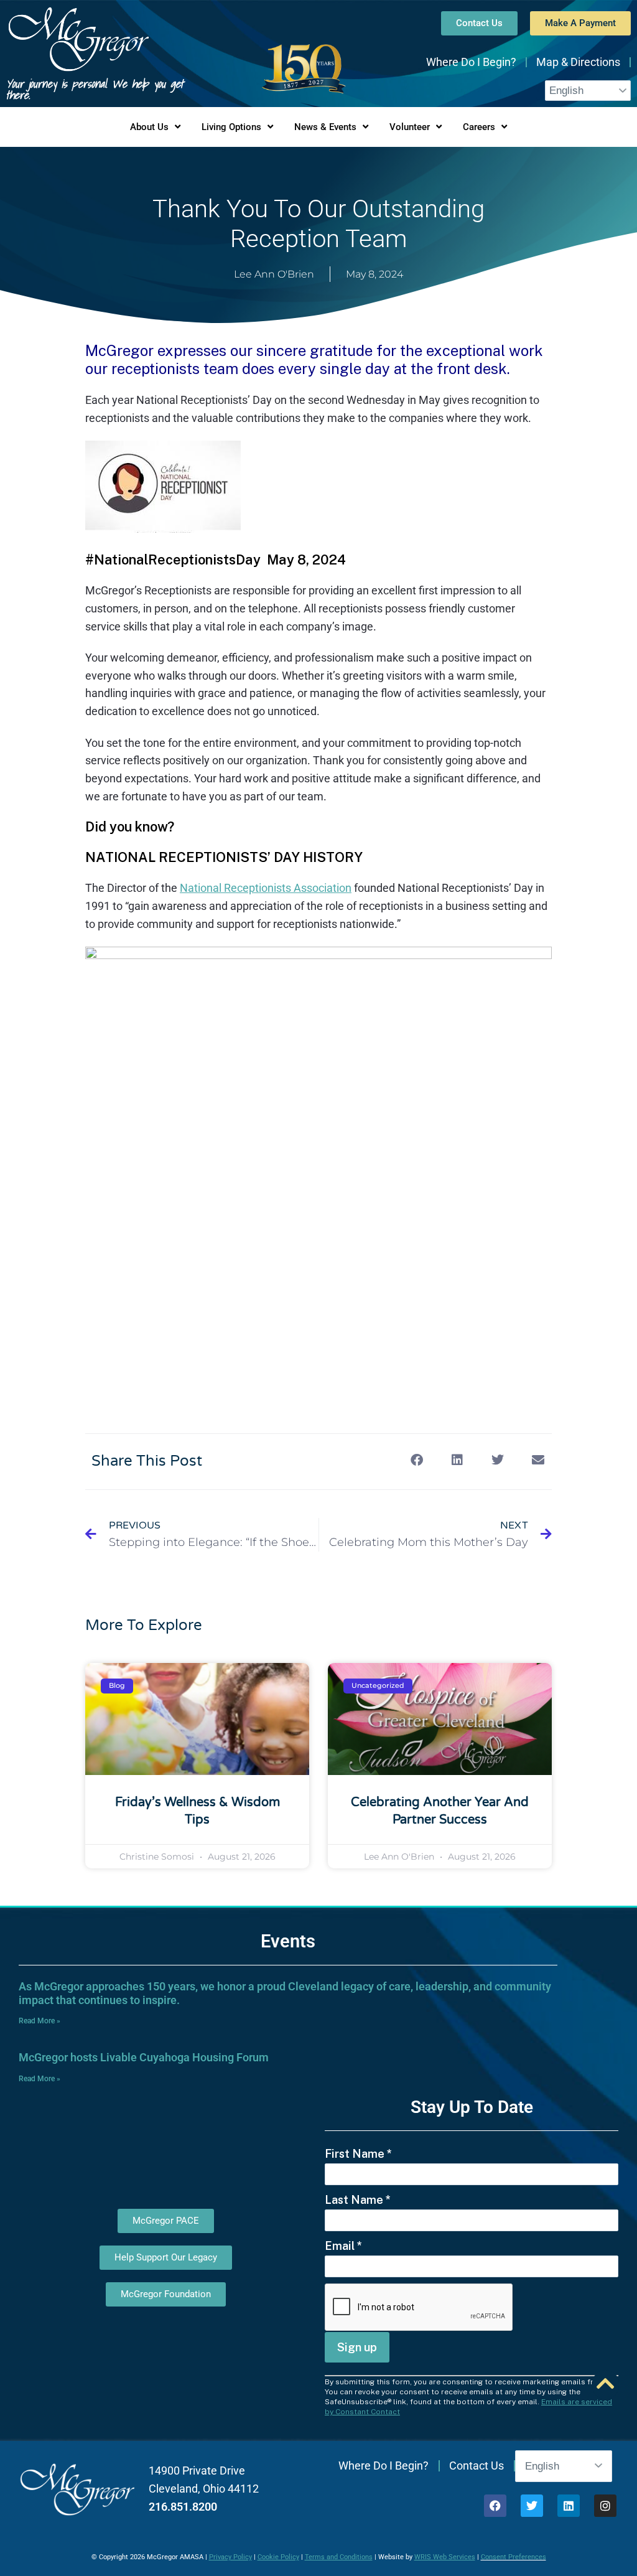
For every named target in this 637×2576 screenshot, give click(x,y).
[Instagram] (605, 2506)
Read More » (40, 2021)
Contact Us (477, 2466)
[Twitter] (532, 2506)
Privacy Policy (230, 2557)
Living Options (231, 127)
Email (343, 2246)
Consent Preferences (514, 2557)
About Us (149, 127)
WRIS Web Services (445, 2557)
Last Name (358, 2200)
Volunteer (410, 127)
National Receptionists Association (266, 888)
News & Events (325, 127)
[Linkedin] (569, 2506)
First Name (358, 2154)
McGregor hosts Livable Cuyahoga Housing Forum (144, 2057)
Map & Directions (578, 62)
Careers (479, 127)
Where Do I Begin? (471, 62)
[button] (416, 1460)
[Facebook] (495, 2506)
